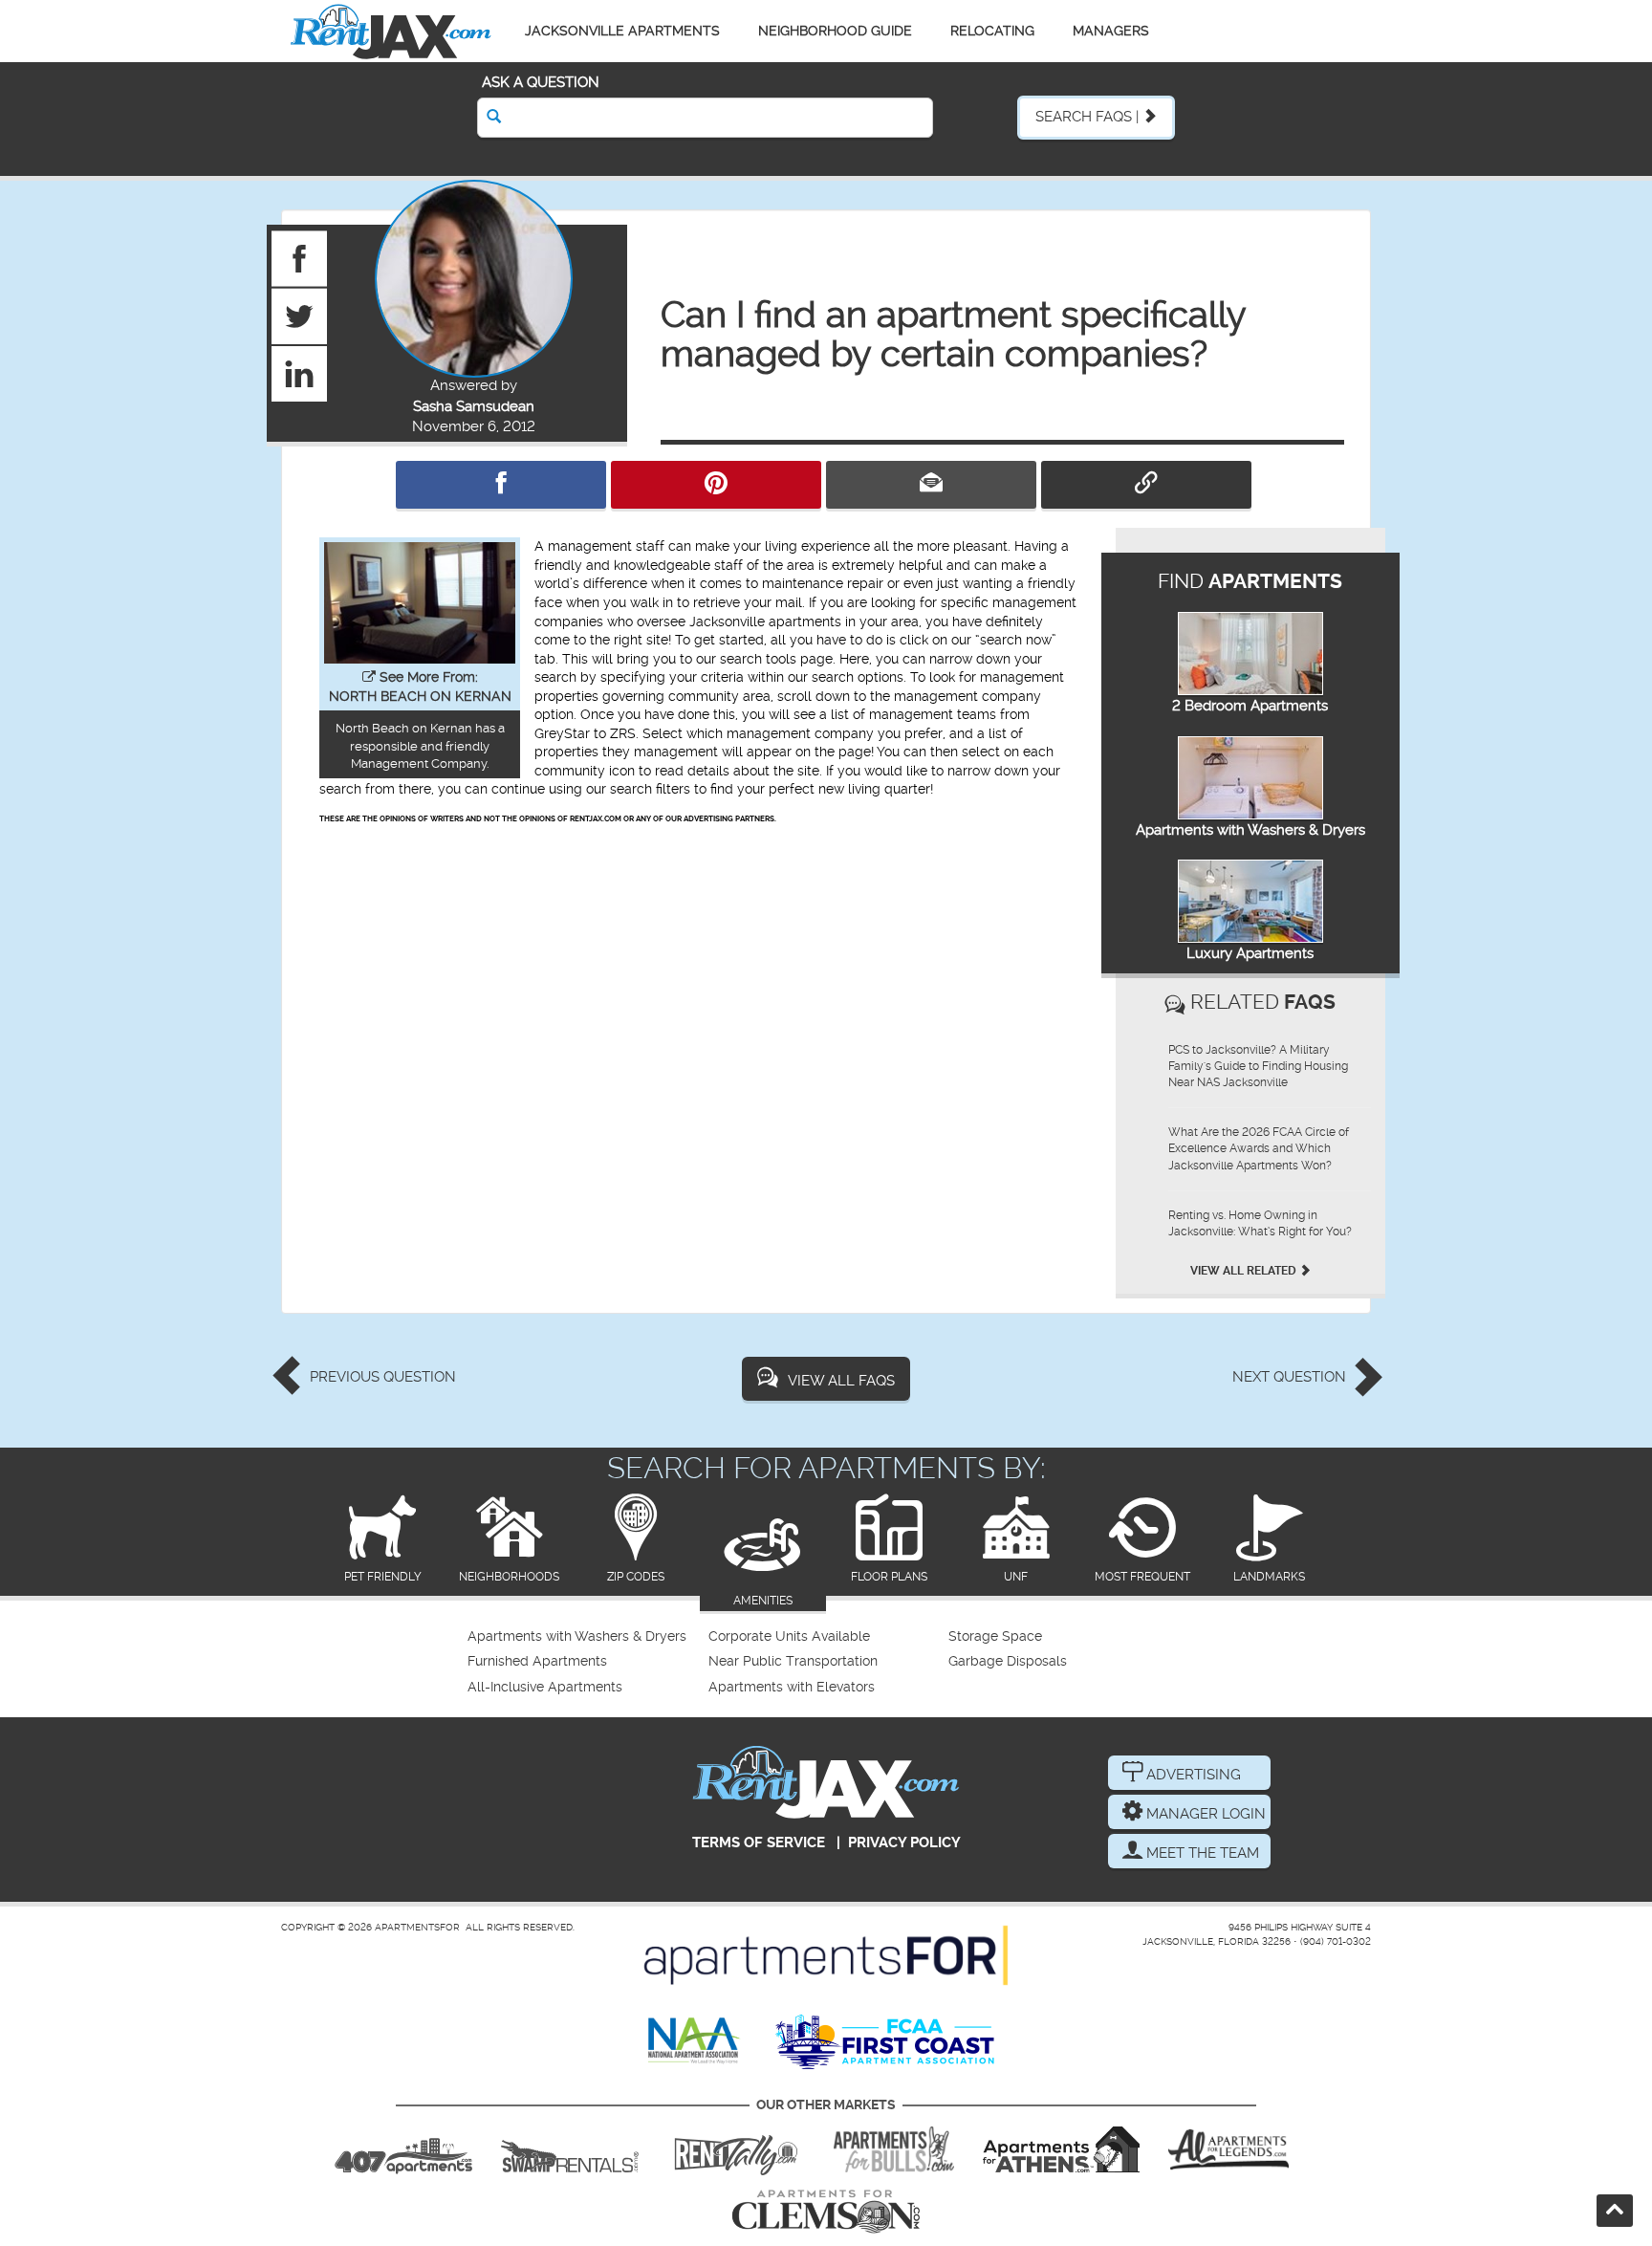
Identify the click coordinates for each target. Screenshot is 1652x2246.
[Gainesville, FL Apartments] (570, 2149)
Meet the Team (1201, 1853)
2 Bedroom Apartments (1250, 706)
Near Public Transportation (793, 1661)
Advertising (1192, 1775)
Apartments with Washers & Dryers (1250, 830)
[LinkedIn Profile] (300, 373)
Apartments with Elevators (792, 1687)
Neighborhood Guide (835, 31)
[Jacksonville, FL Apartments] (391, 31)
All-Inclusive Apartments (545, 1687)
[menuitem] (586, 1637)
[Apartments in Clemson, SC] (826, 2212)
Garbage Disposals (1008, 1661)
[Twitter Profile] (300, 316)
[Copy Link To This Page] (1146, 485)
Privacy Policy (904, 1843)
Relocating (992, 31)
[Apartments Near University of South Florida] (894, 2149)
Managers (1111, 31)
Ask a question (541, 82)
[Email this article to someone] (931, 485)
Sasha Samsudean (474, 406)
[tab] (383, 1540)
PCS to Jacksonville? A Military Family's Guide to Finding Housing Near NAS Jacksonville (1258, 1066)
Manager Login (1204, 1814)
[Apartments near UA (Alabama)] (1228, 2149)
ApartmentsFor (417, 1927)
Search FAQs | (1089, 117)
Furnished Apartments (537, 1661)
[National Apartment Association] (695, 2041)
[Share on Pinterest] (716, 485)
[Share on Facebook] (501, 485)
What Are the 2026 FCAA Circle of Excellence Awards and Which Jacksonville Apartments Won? (1259, 1148)
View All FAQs (841, 1381)
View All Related (1245, 1271)
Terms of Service (759, 1843)
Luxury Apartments (1250, 953)
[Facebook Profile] (300, 258)
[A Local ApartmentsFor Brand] (826, 1955)
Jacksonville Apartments (622, 31)
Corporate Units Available (789, 1636)
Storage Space (995, 1636)
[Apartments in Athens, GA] (1061, 2149)
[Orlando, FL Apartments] (403, 2149)
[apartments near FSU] (736, 2149)
